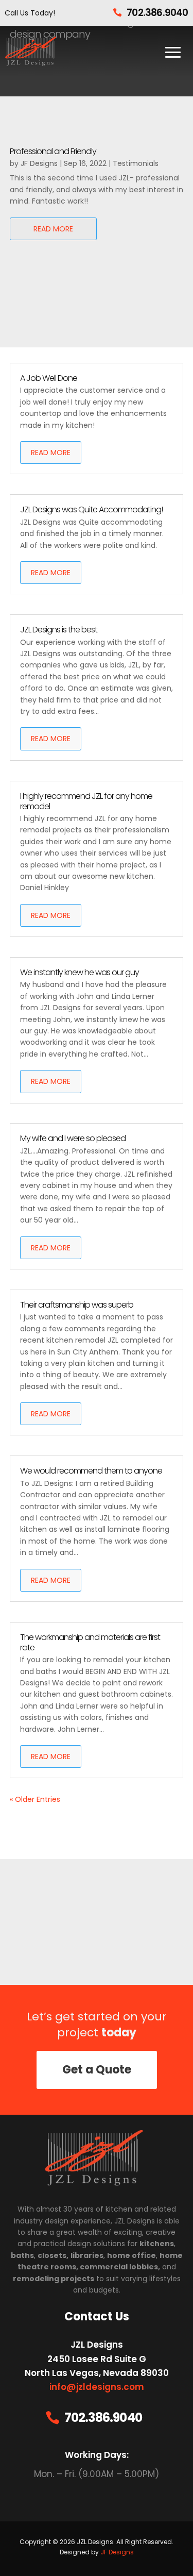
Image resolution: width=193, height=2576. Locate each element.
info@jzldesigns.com (97, 2387)
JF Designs (39, 163)
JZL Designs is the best (59, 630)
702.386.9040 (157, 13)
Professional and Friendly (53, 151)
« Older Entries (35, 1799)
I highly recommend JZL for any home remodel (86, 801)
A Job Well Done (49, 378)
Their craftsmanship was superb (77, 1305)
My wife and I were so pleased (73, 1138)
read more (53, 229)
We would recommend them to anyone (91, 1471)
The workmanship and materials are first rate (90, 1642)
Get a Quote (97, 2070)
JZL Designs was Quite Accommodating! (91, 509)
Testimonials (136, 163)
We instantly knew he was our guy (80, 972)
